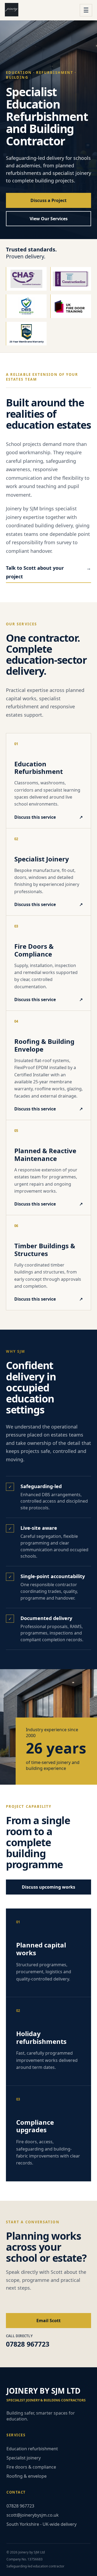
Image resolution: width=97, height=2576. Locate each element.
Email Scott (48, 2321)
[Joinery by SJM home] (40, 10)
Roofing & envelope (27, 2476)
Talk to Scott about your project (48, 572)
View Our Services (49, 219)
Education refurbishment (32, 2449)
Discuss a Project (48, 200)
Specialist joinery (24, 2458)
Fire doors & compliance (31, 2467)
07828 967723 (20, 2506)
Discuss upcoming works (48, 1887)
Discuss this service (48, 817)
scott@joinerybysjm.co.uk (33, 2515)
